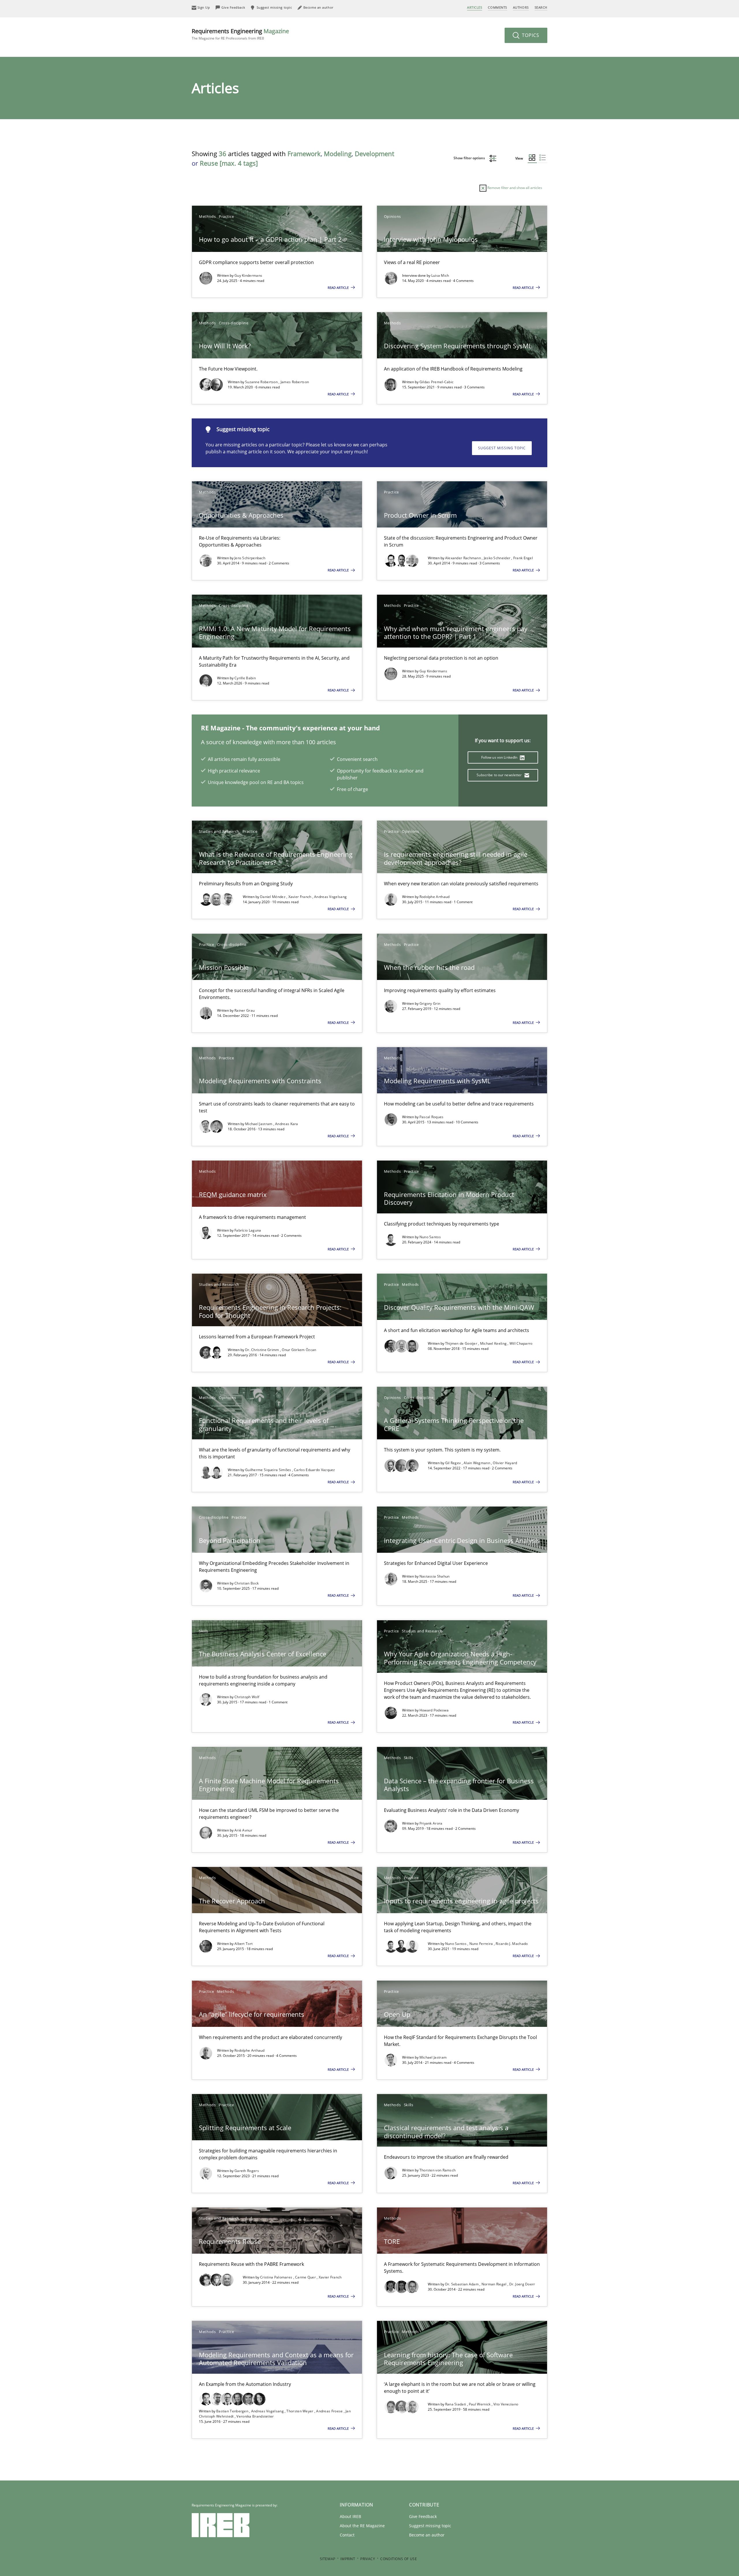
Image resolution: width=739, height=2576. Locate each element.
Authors (521, 7)
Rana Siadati (456, 2404)
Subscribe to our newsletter (500, 775)
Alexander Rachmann (464, 558)
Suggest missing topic (502, 448)
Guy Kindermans (248, 275)
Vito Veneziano (506, 2404)
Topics (530, 35)
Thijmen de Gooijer (462, 1343)
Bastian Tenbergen (233, 2411)
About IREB (350, 2516)
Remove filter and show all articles (514, 188)
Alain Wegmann (477, 1463)
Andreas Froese (330, 2411)
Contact (347, 2535)
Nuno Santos (430, 1237)
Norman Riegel (494, 2284)
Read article (339, 288)
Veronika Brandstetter (255, 2416)
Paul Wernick (480, 2404)
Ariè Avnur (243, 1830)
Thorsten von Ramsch (438, 2170)
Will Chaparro (521, 1343)
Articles (475, 7)
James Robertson (295, 382)
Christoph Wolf (247, 1697)
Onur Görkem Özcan (299, 1350)
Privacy (368, 2559)
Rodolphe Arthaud (435, 897)
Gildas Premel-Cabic (437, 382)
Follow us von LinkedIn (500, 757)
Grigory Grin (430, 1003)
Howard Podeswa (434, 1710)
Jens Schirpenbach (250, 558)
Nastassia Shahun (435, 1576)
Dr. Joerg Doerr (522, 2284)
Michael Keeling (494, 1343)
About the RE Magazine (362, 2526)
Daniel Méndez (273, 897)
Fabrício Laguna (248, 1230)
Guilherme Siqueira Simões (269, 1470)
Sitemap (328, 2559)
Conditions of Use (399, 2559)
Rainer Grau (245, 1010)
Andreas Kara (287, 1124)
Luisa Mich (440, 275)
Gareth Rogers (247, 2171)
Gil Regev (454, 1463)
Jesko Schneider (498, 558)
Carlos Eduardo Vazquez (315, 1470)
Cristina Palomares (277, 2277)
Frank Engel (523, 558)
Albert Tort (243, 1944)
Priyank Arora (431, 1823)
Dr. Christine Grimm (263, 1350)
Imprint (348, 2559)
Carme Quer (306, 2277)
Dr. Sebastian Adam (462, 2284)
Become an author (427, 2535)
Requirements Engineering (240, 34)
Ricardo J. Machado (512, 1944)
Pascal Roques (432, 1117)
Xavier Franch (300, 897)
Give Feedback (423, 2516)
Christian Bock (247, 1583)
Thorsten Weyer (300, 2411)
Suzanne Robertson (262, 382)
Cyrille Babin (245, 678)
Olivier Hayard (505, 1463)
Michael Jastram (259, 1124)
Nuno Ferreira (482, 1944)
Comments (497, 7)
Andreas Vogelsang (330, 897)
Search (541, 7)
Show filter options (470, 158)
